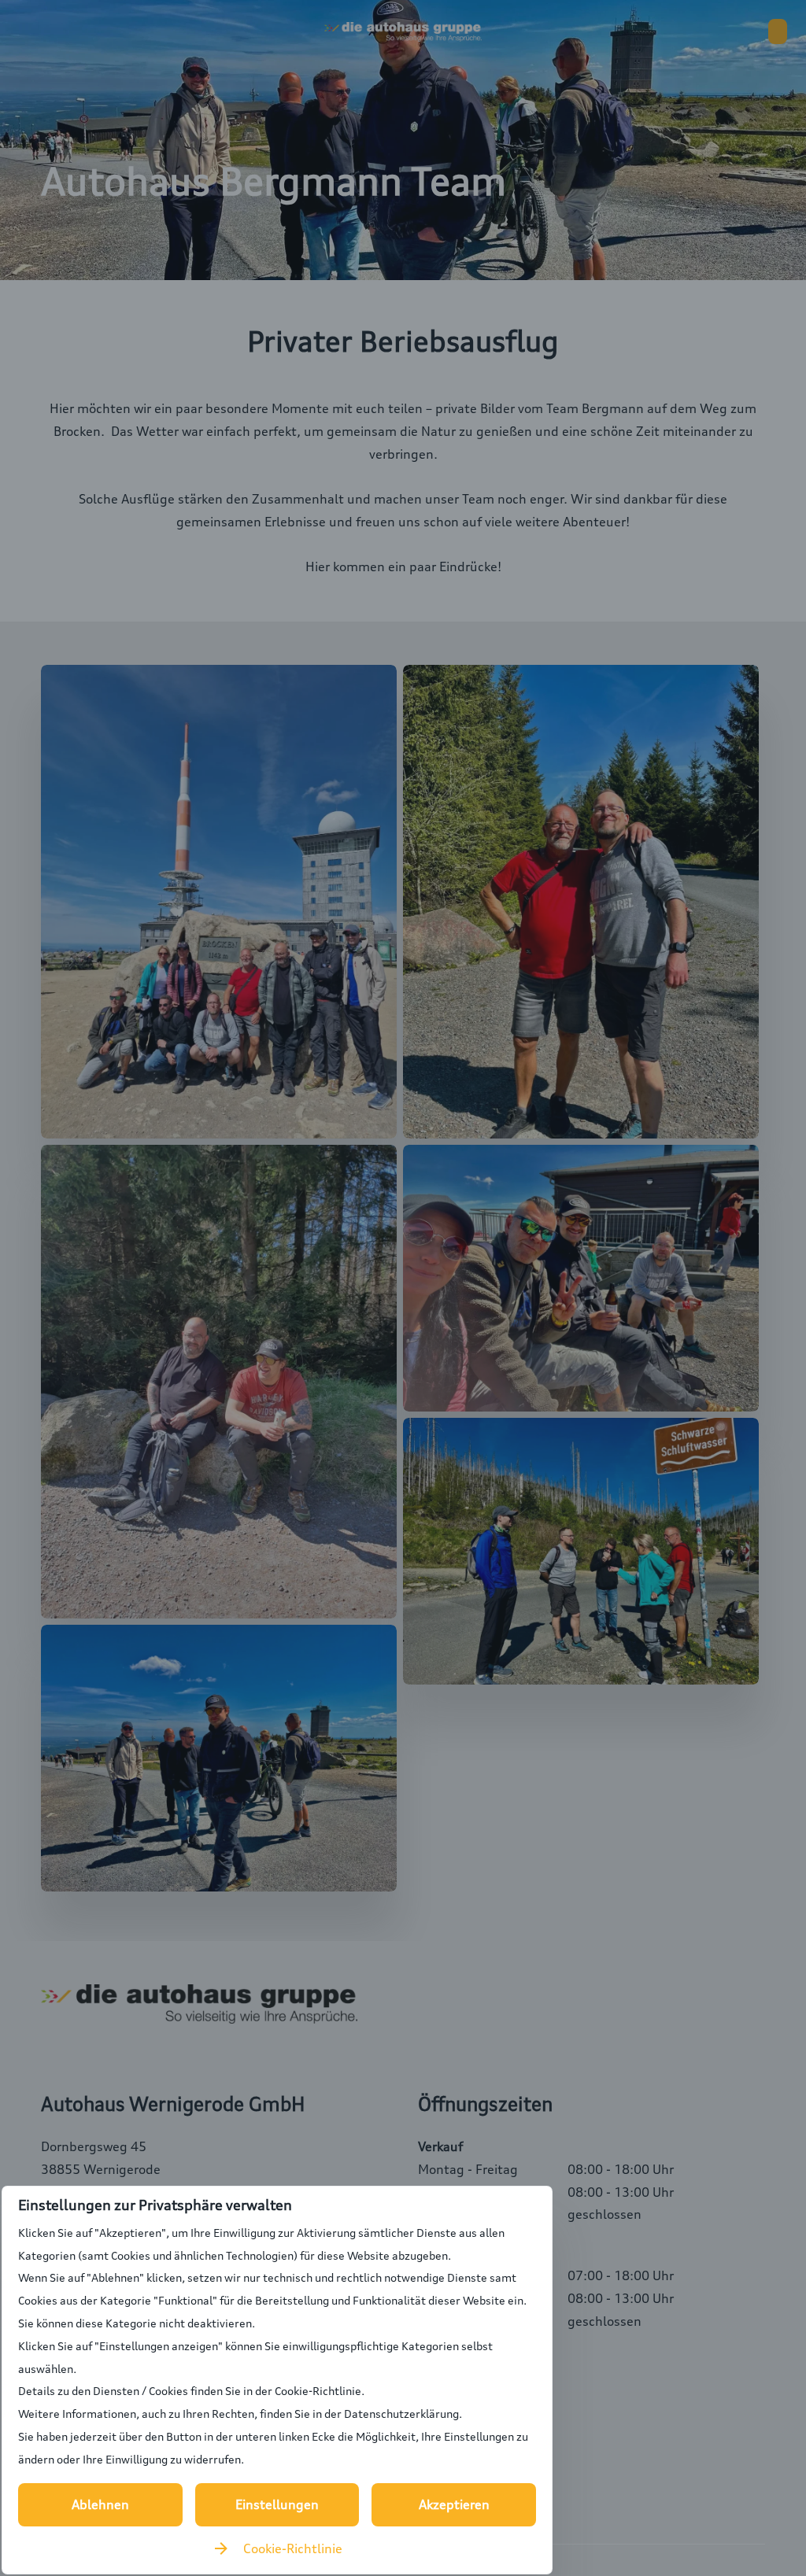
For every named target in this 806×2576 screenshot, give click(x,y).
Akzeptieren (454, 2504)
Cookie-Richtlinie (293, 2548)
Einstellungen (277, 2504)
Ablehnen (100, 2504)
